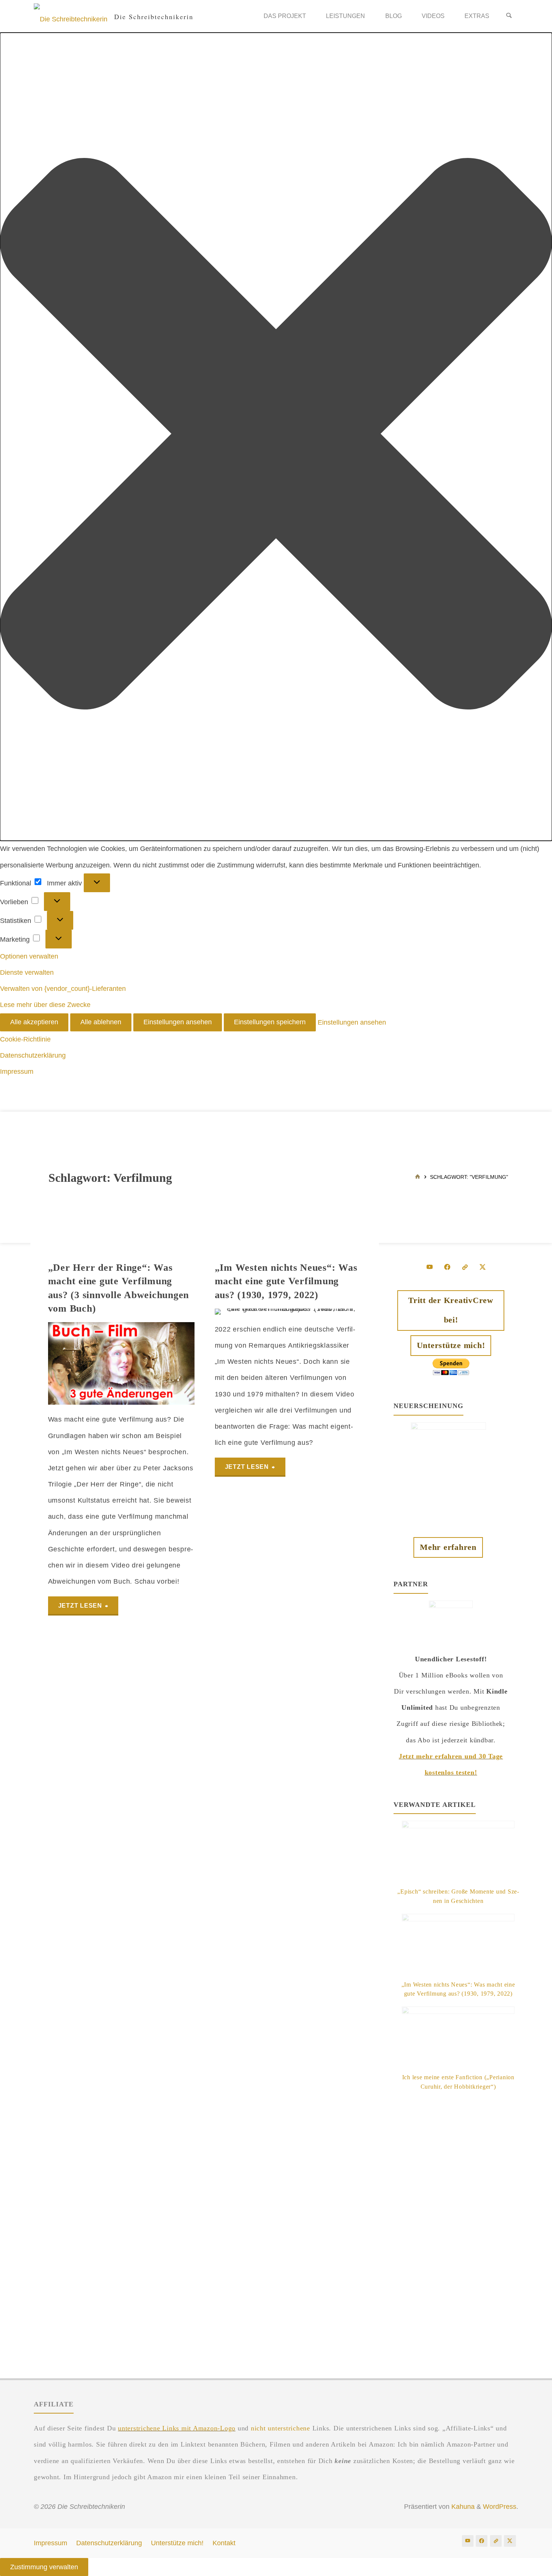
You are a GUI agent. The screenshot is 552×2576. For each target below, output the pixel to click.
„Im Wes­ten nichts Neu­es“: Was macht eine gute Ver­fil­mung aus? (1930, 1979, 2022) (286, 1281)
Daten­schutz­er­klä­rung (33, 1055)
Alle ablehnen (101, 1022)
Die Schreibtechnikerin (154, 16)
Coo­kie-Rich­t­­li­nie (25, 1039)
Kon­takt (224, 2543)
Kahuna (462, 2507)
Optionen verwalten (29, 956)
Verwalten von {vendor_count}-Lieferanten (63, 989)
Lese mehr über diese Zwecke (45, 1005)
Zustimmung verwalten (44, 2567)
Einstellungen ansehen (178, 1022)
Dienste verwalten (27, 972)
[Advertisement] (458, 2224)
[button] (276, 437)
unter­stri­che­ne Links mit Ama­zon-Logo (177, 2428)
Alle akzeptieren (34, 1022)
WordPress (500, 2507)
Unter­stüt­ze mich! (177, 2543)
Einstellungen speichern (270, 1022)
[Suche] (509, 16)
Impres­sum (17, 1072)
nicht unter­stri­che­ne (281, 2428)
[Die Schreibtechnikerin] (71, 16)
